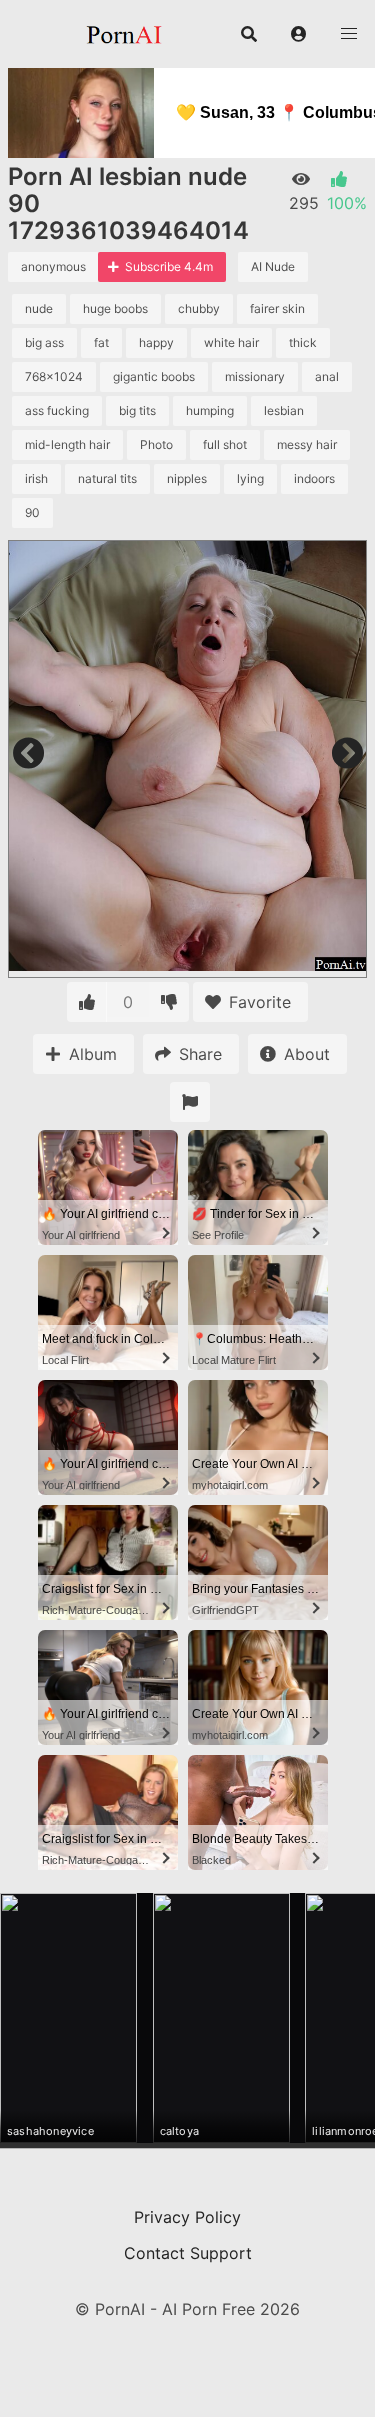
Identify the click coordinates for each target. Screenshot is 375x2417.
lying (250, 478)
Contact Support (188, 2253)
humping (210, 410)
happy (156, 342)
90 (32, 512)
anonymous (53, 266)
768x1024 (54, 376)
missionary (255, 376)
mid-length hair (67, 444)
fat (101, 342)
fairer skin (277, 308)
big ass (44, 342)
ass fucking (57, 410)
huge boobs (115, 308)
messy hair (307, 444)
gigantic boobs (154, 376)
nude (39, 308)
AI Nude (273, 266)
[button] (299, 34)
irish (36, 478)
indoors (314, 478)
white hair (231, 342)
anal (327, 376)
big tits (137, 410)
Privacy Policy (187, 2217)
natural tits (107, 478)
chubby (199, 308)
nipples (187, 478)
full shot (225, 444)
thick (303, 342)
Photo (156, 444)
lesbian (284, 410)
